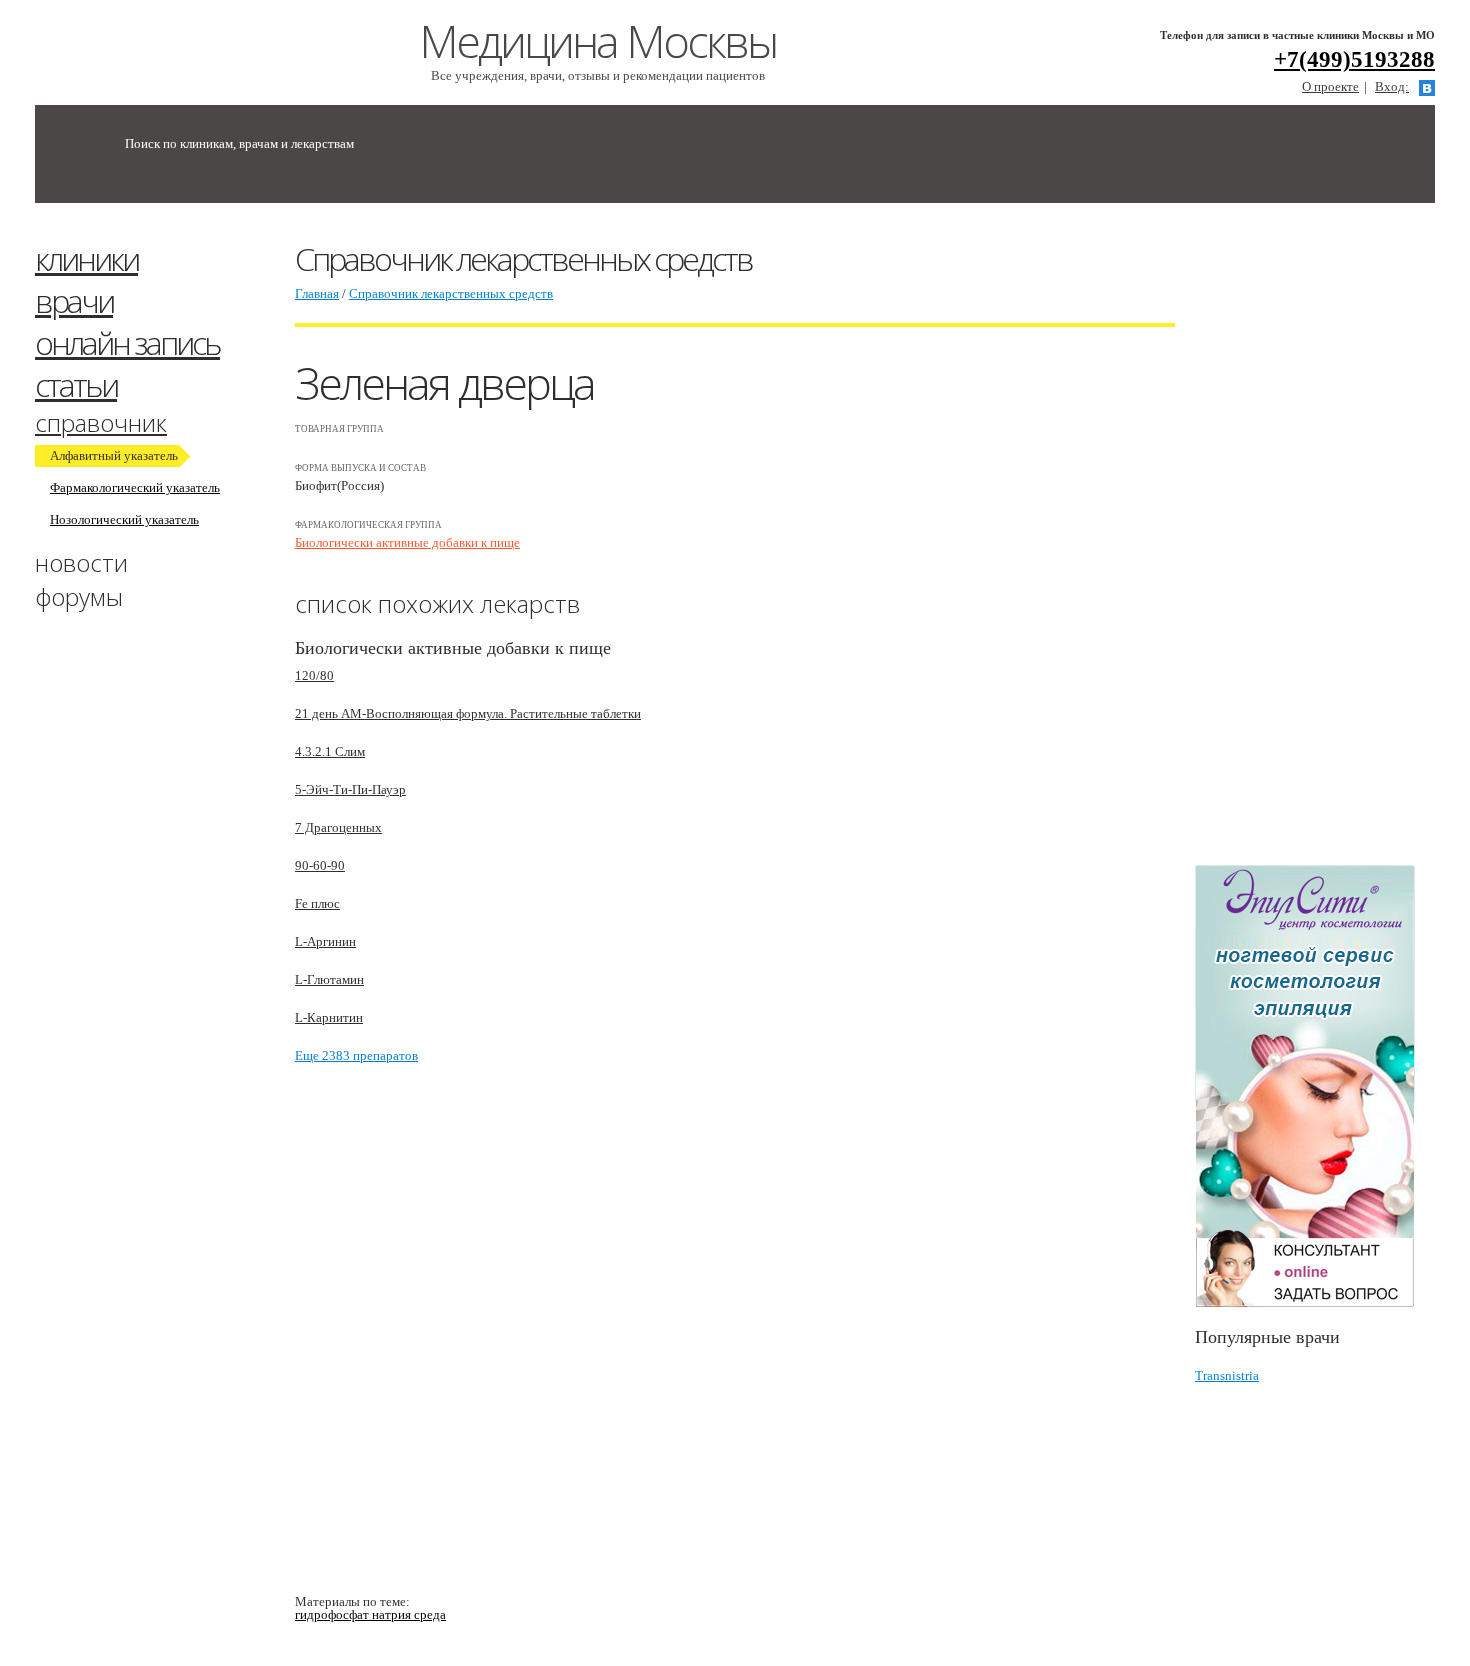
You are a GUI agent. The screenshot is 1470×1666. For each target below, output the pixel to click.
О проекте (1330, 86)
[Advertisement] (1332, 543)
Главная (317, 293)
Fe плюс (317, 903)
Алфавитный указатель (114, 455)
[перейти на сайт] (1315, 1086)
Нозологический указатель (124, 519)
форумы (79, 596)
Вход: (1392, 86)
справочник (101, 422)
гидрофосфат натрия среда (370, 1614)
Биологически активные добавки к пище (407, 542)
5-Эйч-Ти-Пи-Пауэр (350, 789)
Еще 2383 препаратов (356, 1055)
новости (81, 562)
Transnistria (1227, 1375)
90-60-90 (320, 865)
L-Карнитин (329, 1017)
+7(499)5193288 (1354, 59)
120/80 (314, 675)
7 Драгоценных (338, 827)
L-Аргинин (325, 941)
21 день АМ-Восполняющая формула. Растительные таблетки (468, 713)
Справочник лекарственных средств (451, 293)
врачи (74, 300)
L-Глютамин (329, 979)
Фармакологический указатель (135, 487)
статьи (76, 384)
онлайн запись (127, 342)
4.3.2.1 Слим (330, 751)
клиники (86, 258)
